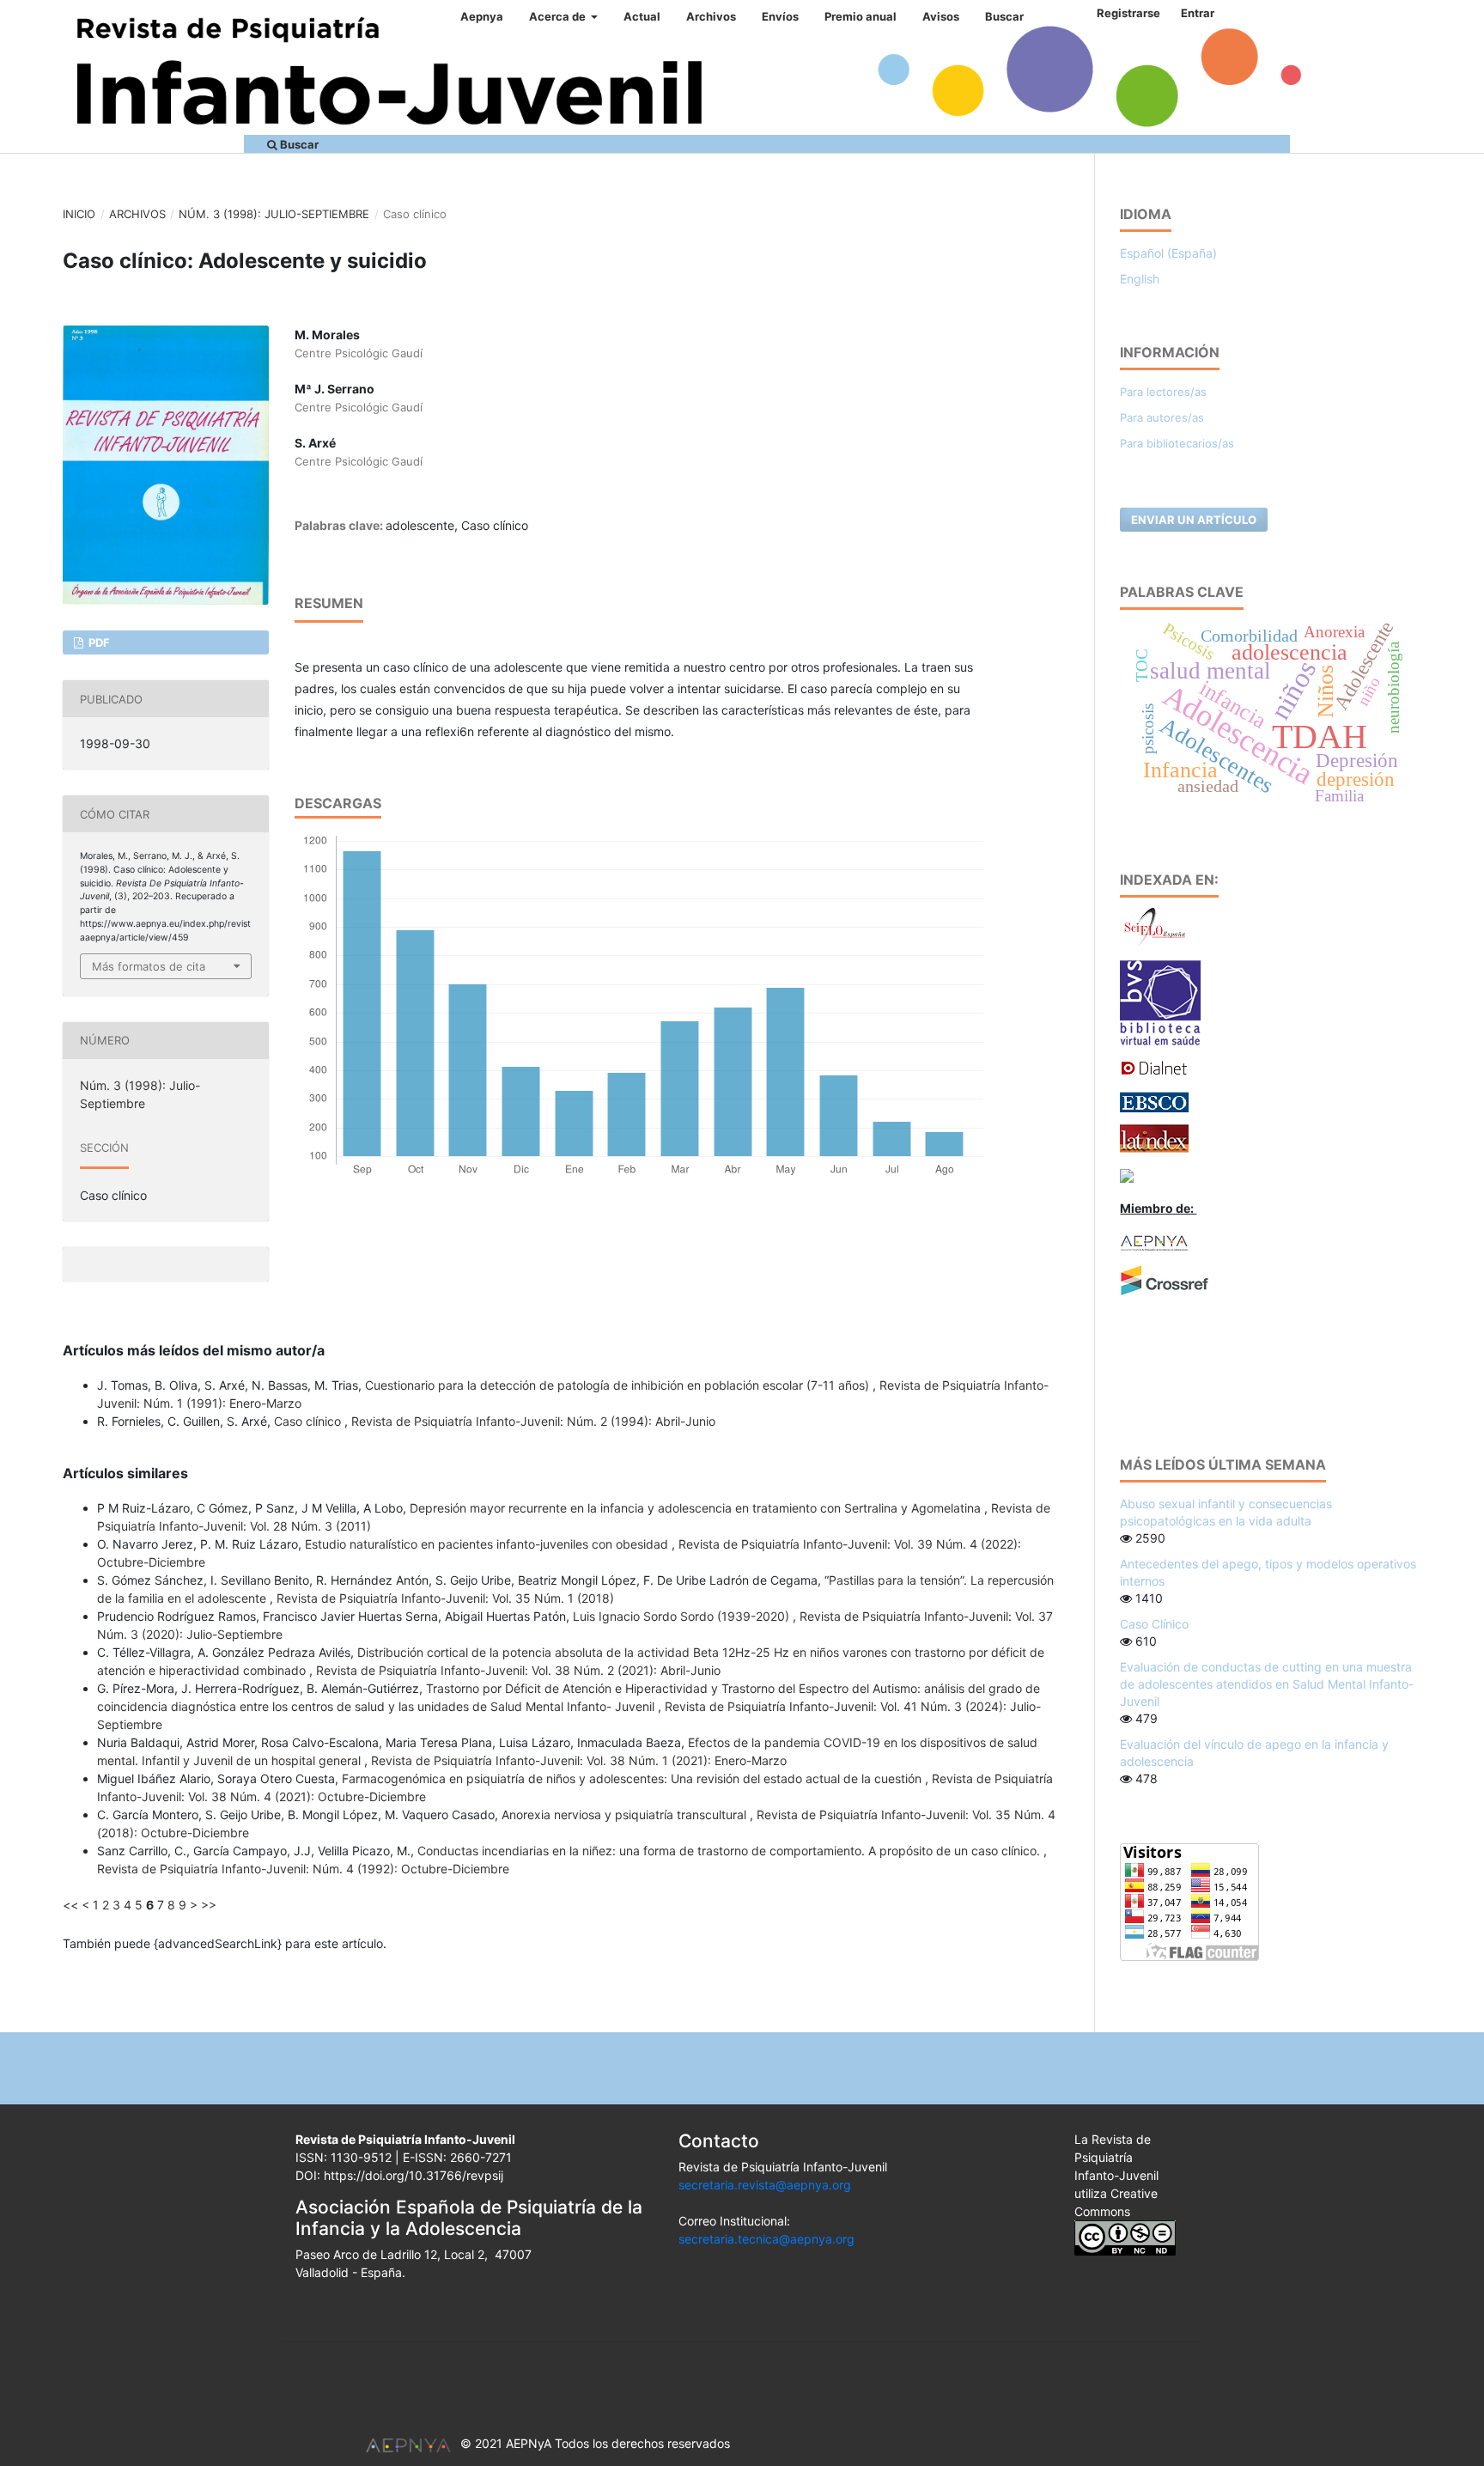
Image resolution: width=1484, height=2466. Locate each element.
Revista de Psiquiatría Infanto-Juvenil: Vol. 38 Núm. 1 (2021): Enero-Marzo (579, 1760)
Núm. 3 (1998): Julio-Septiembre (274, 214)
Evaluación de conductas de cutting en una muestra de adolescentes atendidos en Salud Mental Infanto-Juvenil (1267, 1684)
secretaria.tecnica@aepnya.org (766, 2239)
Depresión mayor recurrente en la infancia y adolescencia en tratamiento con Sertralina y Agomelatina (697, 1508)
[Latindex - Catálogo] (1154, 1137)
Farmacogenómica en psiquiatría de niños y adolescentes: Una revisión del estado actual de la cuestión (633, 1778)
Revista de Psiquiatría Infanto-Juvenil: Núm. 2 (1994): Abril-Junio (533, 1421)
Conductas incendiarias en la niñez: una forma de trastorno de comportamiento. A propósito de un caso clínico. (730, 1851)
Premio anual (861, 16)
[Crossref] (1165, 1279)
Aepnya (482, 16)
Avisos (941, 16)
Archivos (711, 16)
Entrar (1198, 13)
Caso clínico (309, 1421)
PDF (98, 642)
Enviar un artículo (1194, 520)
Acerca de (559, 16)
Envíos (780, 16)
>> (209, 1905)
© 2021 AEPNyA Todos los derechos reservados (595, 2443)
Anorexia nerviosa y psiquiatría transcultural (626, 1814)
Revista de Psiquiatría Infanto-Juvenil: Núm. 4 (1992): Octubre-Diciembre (303, 1869)
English (1140, 279)
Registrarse (1128, 13)
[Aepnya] (1154, 1242)
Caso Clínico (1154, 1624)
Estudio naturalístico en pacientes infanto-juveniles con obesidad (488, 1544)
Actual (642, 16)
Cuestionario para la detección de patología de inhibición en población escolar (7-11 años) (619, 1385)
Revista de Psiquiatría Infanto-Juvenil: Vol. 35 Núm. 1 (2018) (445, 1598)
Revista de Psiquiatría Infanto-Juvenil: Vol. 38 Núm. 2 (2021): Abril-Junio (518, 1670)
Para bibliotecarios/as (1177, 443)
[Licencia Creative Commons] (1125, 2237)
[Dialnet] (1154, 1067)
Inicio (79, 214)
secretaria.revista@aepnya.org (765, 2185)
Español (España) (1168, 253)
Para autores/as (1162, 417)
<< (70, 1905)
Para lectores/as (1163, 392)
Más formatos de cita (149, 966)
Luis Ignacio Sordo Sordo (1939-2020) (683, 1616)
